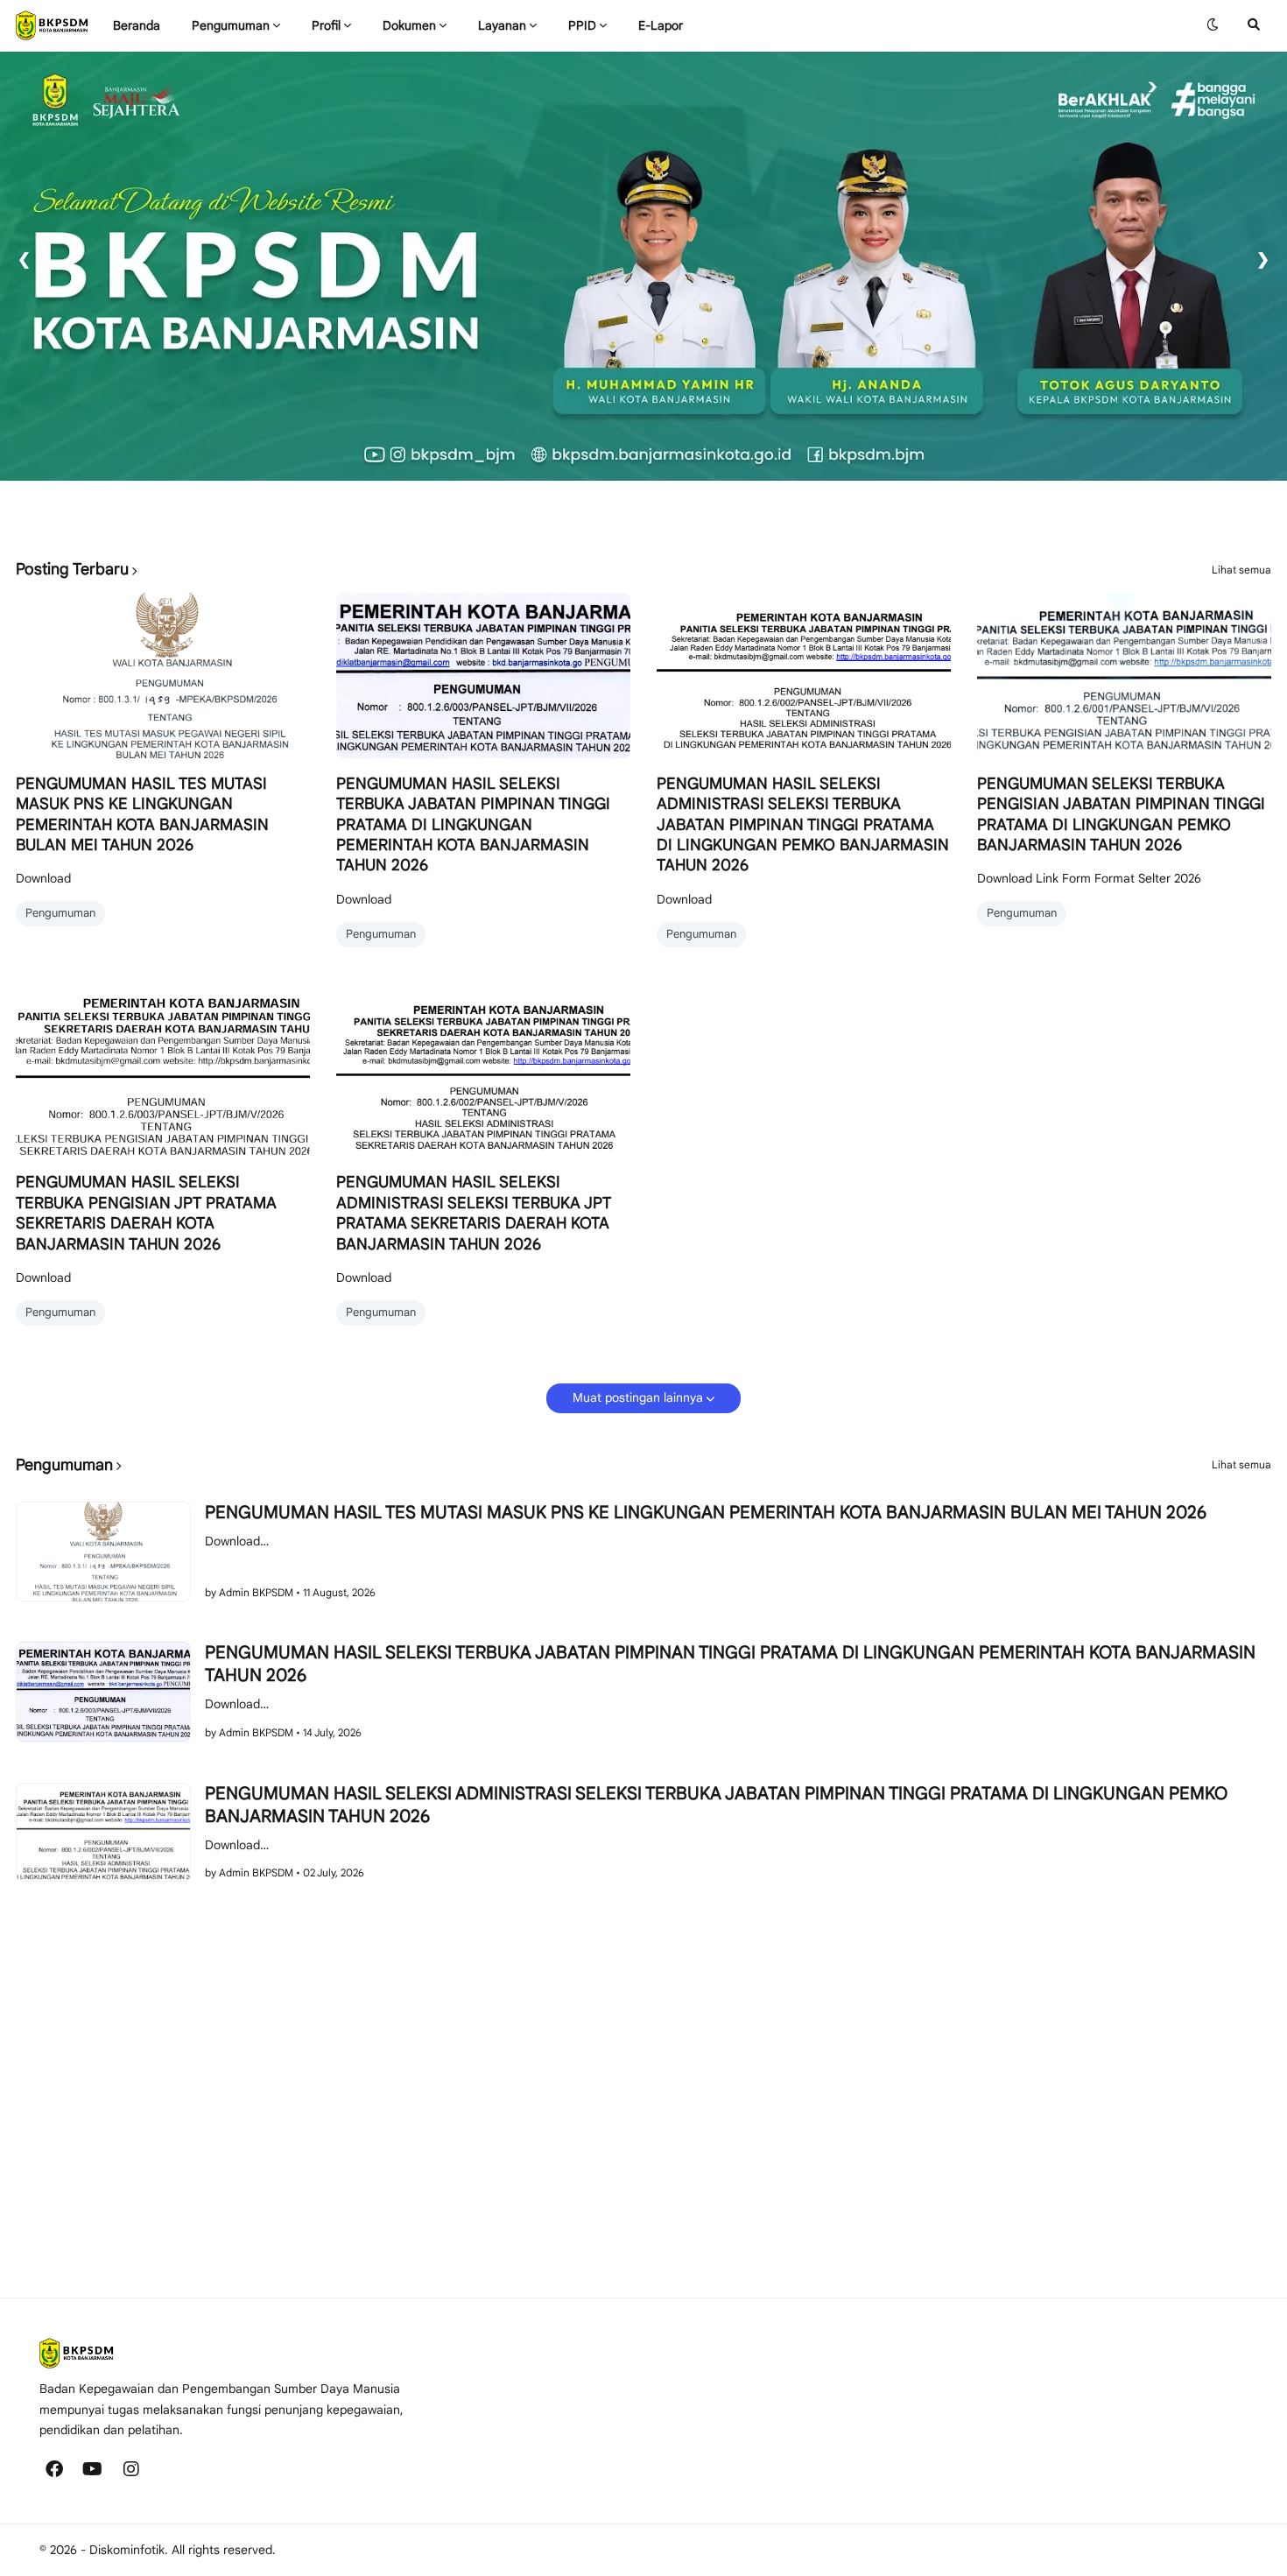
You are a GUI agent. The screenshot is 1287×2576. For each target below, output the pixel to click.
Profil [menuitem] (326, 25)
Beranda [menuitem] (137, 25)
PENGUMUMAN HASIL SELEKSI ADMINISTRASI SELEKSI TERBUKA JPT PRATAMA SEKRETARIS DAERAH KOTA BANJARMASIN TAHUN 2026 (474, 1213)
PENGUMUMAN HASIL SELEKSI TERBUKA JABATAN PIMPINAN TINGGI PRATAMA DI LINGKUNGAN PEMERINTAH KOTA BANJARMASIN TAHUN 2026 (473, 825)
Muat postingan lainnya (638, 1397)
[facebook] (54, 2469)
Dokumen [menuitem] (409, 25)
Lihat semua (1241, 570)
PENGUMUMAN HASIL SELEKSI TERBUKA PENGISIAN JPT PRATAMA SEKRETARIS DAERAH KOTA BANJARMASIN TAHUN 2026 (146, 1213)
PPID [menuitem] (582, 25)
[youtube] (93, 2469)
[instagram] (131, 2469)
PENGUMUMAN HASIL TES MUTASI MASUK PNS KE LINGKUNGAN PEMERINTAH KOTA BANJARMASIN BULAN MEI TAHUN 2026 (142, 814)
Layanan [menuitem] (502, 25)
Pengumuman (60, 913)
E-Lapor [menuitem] (661, 25)
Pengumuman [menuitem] (231, 25)
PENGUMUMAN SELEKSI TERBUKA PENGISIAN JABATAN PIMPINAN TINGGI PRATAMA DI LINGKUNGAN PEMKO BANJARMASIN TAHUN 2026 (1121, 814)
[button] (1213, 25)
